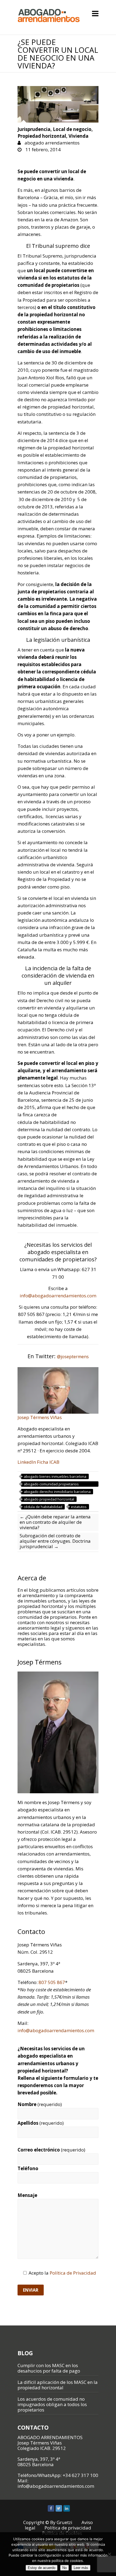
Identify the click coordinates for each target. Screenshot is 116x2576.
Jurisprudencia (34, 129)
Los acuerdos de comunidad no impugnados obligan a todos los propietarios (52, 2404)
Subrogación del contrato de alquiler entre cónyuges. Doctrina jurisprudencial (55, 1541)
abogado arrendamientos (52, 143)
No (64, 2568)
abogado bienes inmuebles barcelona (55, 1476)
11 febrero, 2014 (42, 149)
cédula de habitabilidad (43, 1507)
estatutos (79, 1507)
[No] (109, 2554)
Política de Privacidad (73, 2273)
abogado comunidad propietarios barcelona (51, 1484)
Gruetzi (64, 2522)
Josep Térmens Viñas (40, 1417)
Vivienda (79, 136)
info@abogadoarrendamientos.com (58, 1296)
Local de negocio (72, 129)
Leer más (81, 2568)
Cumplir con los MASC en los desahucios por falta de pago (49, 2368)
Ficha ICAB (48, 1462)
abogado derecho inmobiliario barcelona (57, 1492)
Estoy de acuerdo (42, 2568)
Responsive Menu (95, 13)
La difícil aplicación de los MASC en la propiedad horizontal (58, 2385)
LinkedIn (27, 1462)
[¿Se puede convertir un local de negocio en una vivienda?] (58, 104)
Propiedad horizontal (42, 136)
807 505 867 (52, 1982)
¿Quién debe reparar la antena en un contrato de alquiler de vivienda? (55, 1522)
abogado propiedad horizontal (49, 1499)
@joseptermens (73, 1357)
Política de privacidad (68, 2528)
